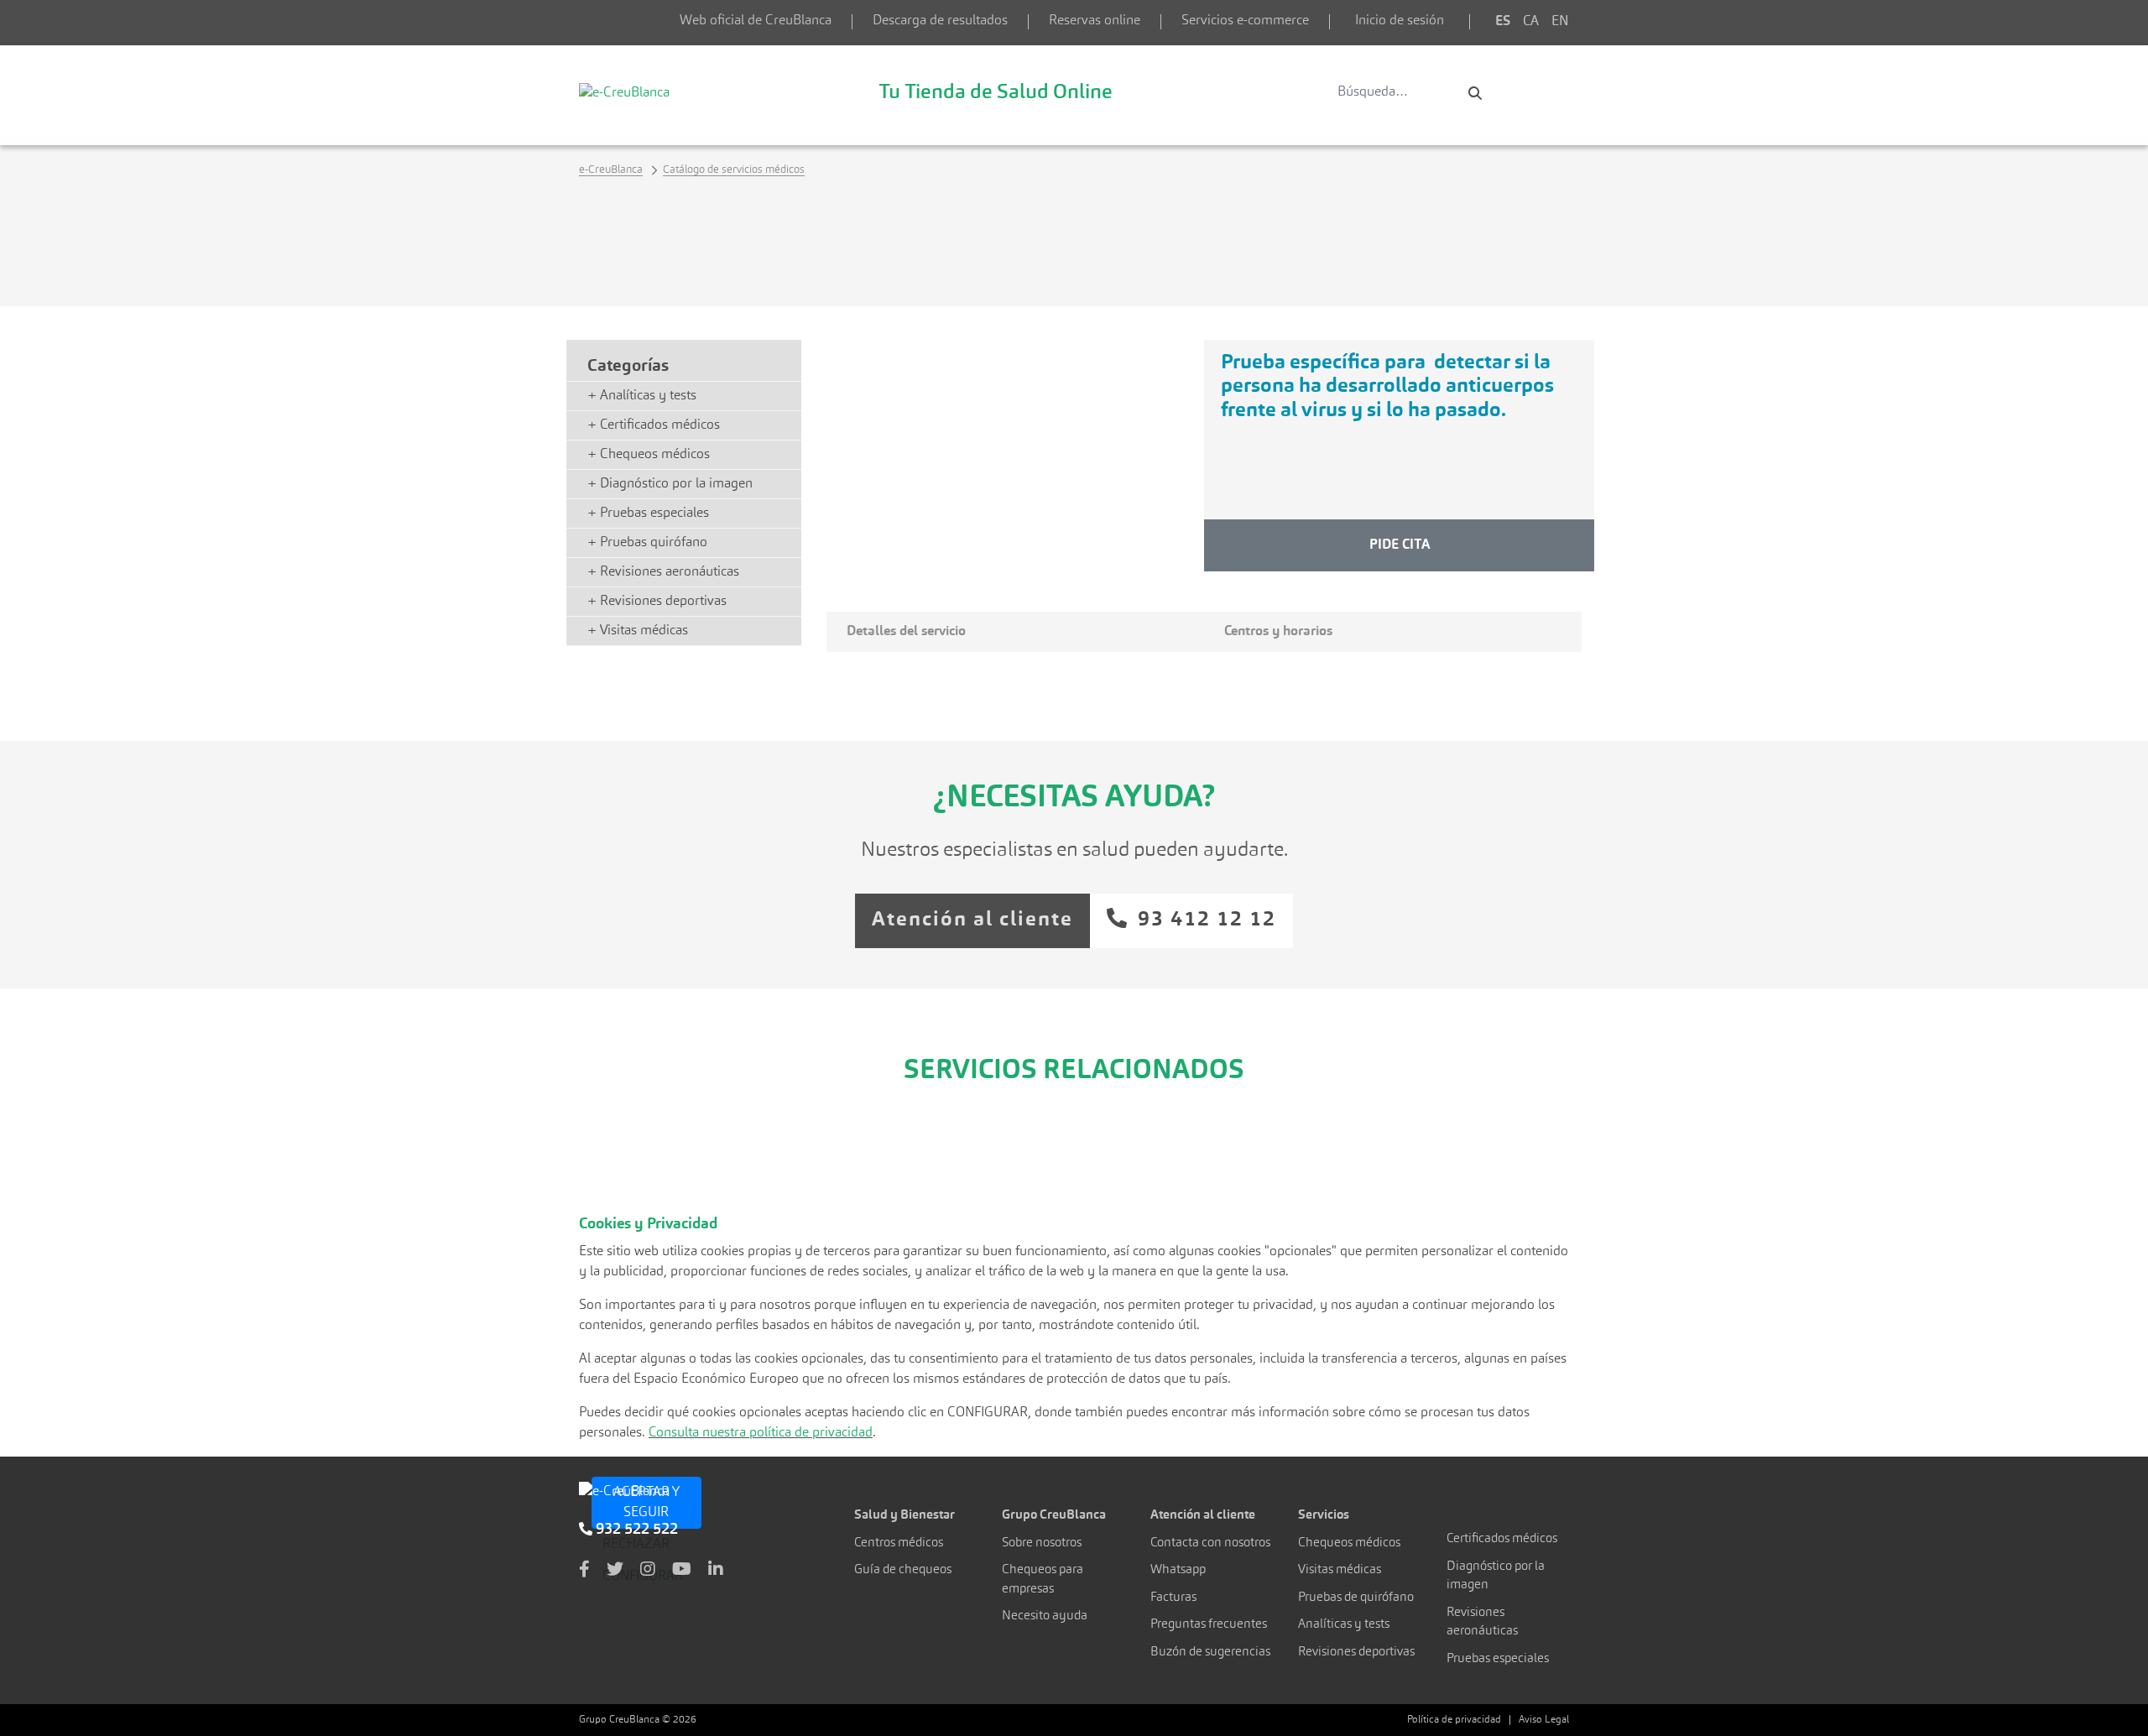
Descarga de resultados (940, 21)
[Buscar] (1475, 93)
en (1560, 22)
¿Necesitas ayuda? (1074, 799)
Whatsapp (1178, 1570)
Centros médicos (899, 1543)
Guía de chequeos (903, 1570)
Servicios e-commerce (1245, 21)
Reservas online (1095, 21)
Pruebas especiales (1498, 1659)
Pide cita (1400, 545)
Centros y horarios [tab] (1278, 632)
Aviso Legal (1544, 1720)
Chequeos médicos (1349, 1543)
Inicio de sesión (1400, 21)
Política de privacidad (1454, 1720)
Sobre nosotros (1042, 1543)
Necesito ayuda (1045, 1616)
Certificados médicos (1502, 1539)
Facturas (1173, 1598)
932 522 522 (635, 1530)
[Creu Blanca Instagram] (648, 1571)
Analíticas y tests (1344, 1625)
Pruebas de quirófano (1356, 1598)
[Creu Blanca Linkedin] (716, 1571)
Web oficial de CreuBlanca (756, 21)
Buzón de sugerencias (1210, 1653)
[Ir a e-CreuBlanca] (624, 92)
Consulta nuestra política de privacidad (761, 1433)
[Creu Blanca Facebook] (584, 1571)
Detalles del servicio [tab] (906, 632)
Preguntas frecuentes (1209, 1625)
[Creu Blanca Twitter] (615, 1571)
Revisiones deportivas (1356, 1653)
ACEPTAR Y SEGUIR (646, 1503)
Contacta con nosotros (1210, 1543)
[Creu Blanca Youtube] (682, 1571)
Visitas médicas (1340, 1570)
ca (1531, 22)
